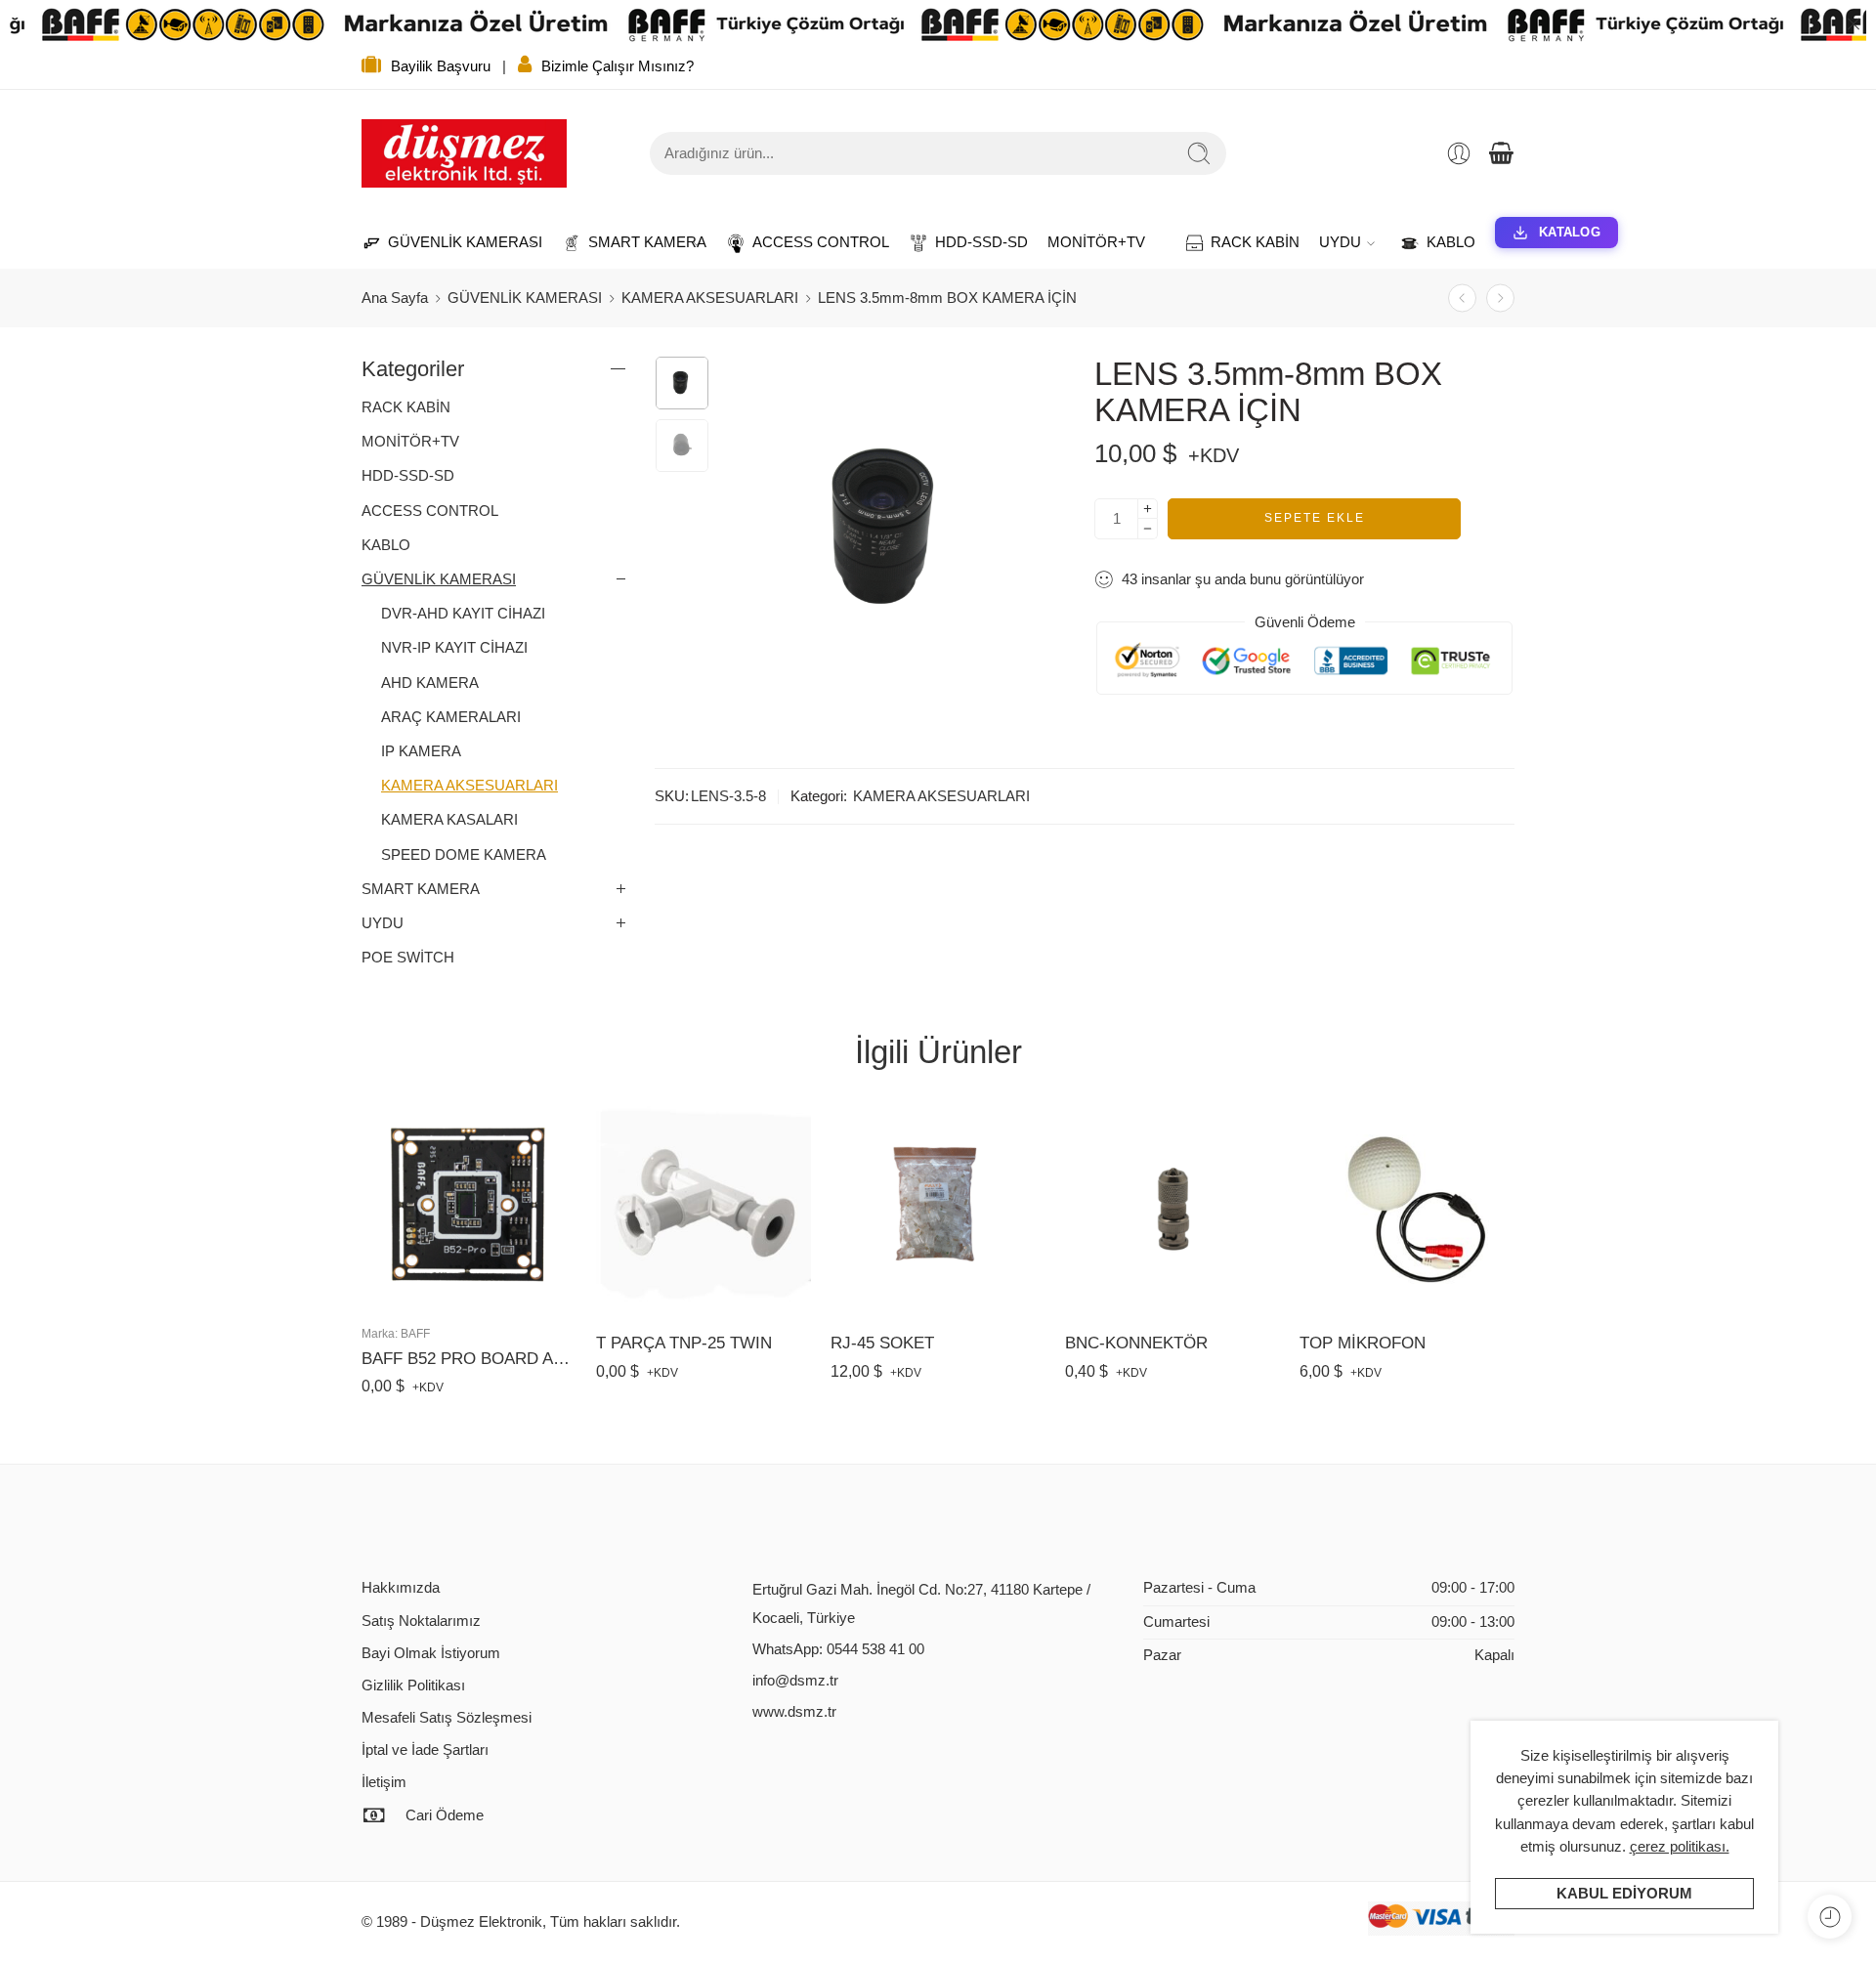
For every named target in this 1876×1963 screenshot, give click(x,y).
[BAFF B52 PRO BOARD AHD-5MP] (469, 1205)
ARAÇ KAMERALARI (451, 717)
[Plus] (1148, 509)
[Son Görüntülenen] (1830, 1917)
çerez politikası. (1680, 1847)
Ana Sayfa (395, 298)
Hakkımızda (401, 1588)
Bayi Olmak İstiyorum (431, 1653)
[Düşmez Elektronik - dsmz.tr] (464, 153)
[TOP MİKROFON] (1407, 1208)
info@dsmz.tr (795, 1681)
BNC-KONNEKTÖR (1136, 1343)
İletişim (384, 1782)
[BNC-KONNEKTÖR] (1172, 1208)
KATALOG (1570, 232)
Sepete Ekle (1315, 518)
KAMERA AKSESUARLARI (710, 298)
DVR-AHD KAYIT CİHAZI (463, 614)
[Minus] (1148, 529)
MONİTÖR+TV (1096, 242)
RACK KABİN (1245, 242)
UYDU (1340, 242)
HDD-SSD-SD (972, 242)
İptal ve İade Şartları (425, 1750)
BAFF (415, 1333)
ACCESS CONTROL (811, 242)
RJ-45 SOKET (882, 1343)
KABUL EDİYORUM (1624, 1894)
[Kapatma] (1854, 24)
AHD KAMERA (430, 683)
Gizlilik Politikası (413, 1686)
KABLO (1441, 242)
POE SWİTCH (408, 958)
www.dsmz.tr (794, 1712)
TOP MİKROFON (1363, 1343)
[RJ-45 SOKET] (938, 1208)
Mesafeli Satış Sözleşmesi (447, 1718)
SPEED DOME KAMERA (464, 855)
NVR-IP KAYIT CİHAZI (454, 648)
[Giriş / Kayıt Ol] (1459, 153)
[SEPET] (1501, 153)
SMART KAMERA (638, 242)
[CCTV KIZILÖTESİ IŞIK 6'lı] (1500, 299)
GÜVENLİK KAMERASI (455, 242)
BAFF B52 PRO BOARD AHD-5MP (469, 1359)
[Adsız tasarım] (682, 383)
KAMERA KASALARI (449, 820)
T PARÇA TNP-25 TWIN (684, 1343)
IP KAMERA (421, 751)
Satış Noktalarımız (421, 1621)
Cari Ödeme (445, 1815)
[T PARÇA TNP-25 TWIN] (703, 1208)
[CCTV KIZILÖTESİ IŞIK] (1462, 299)
